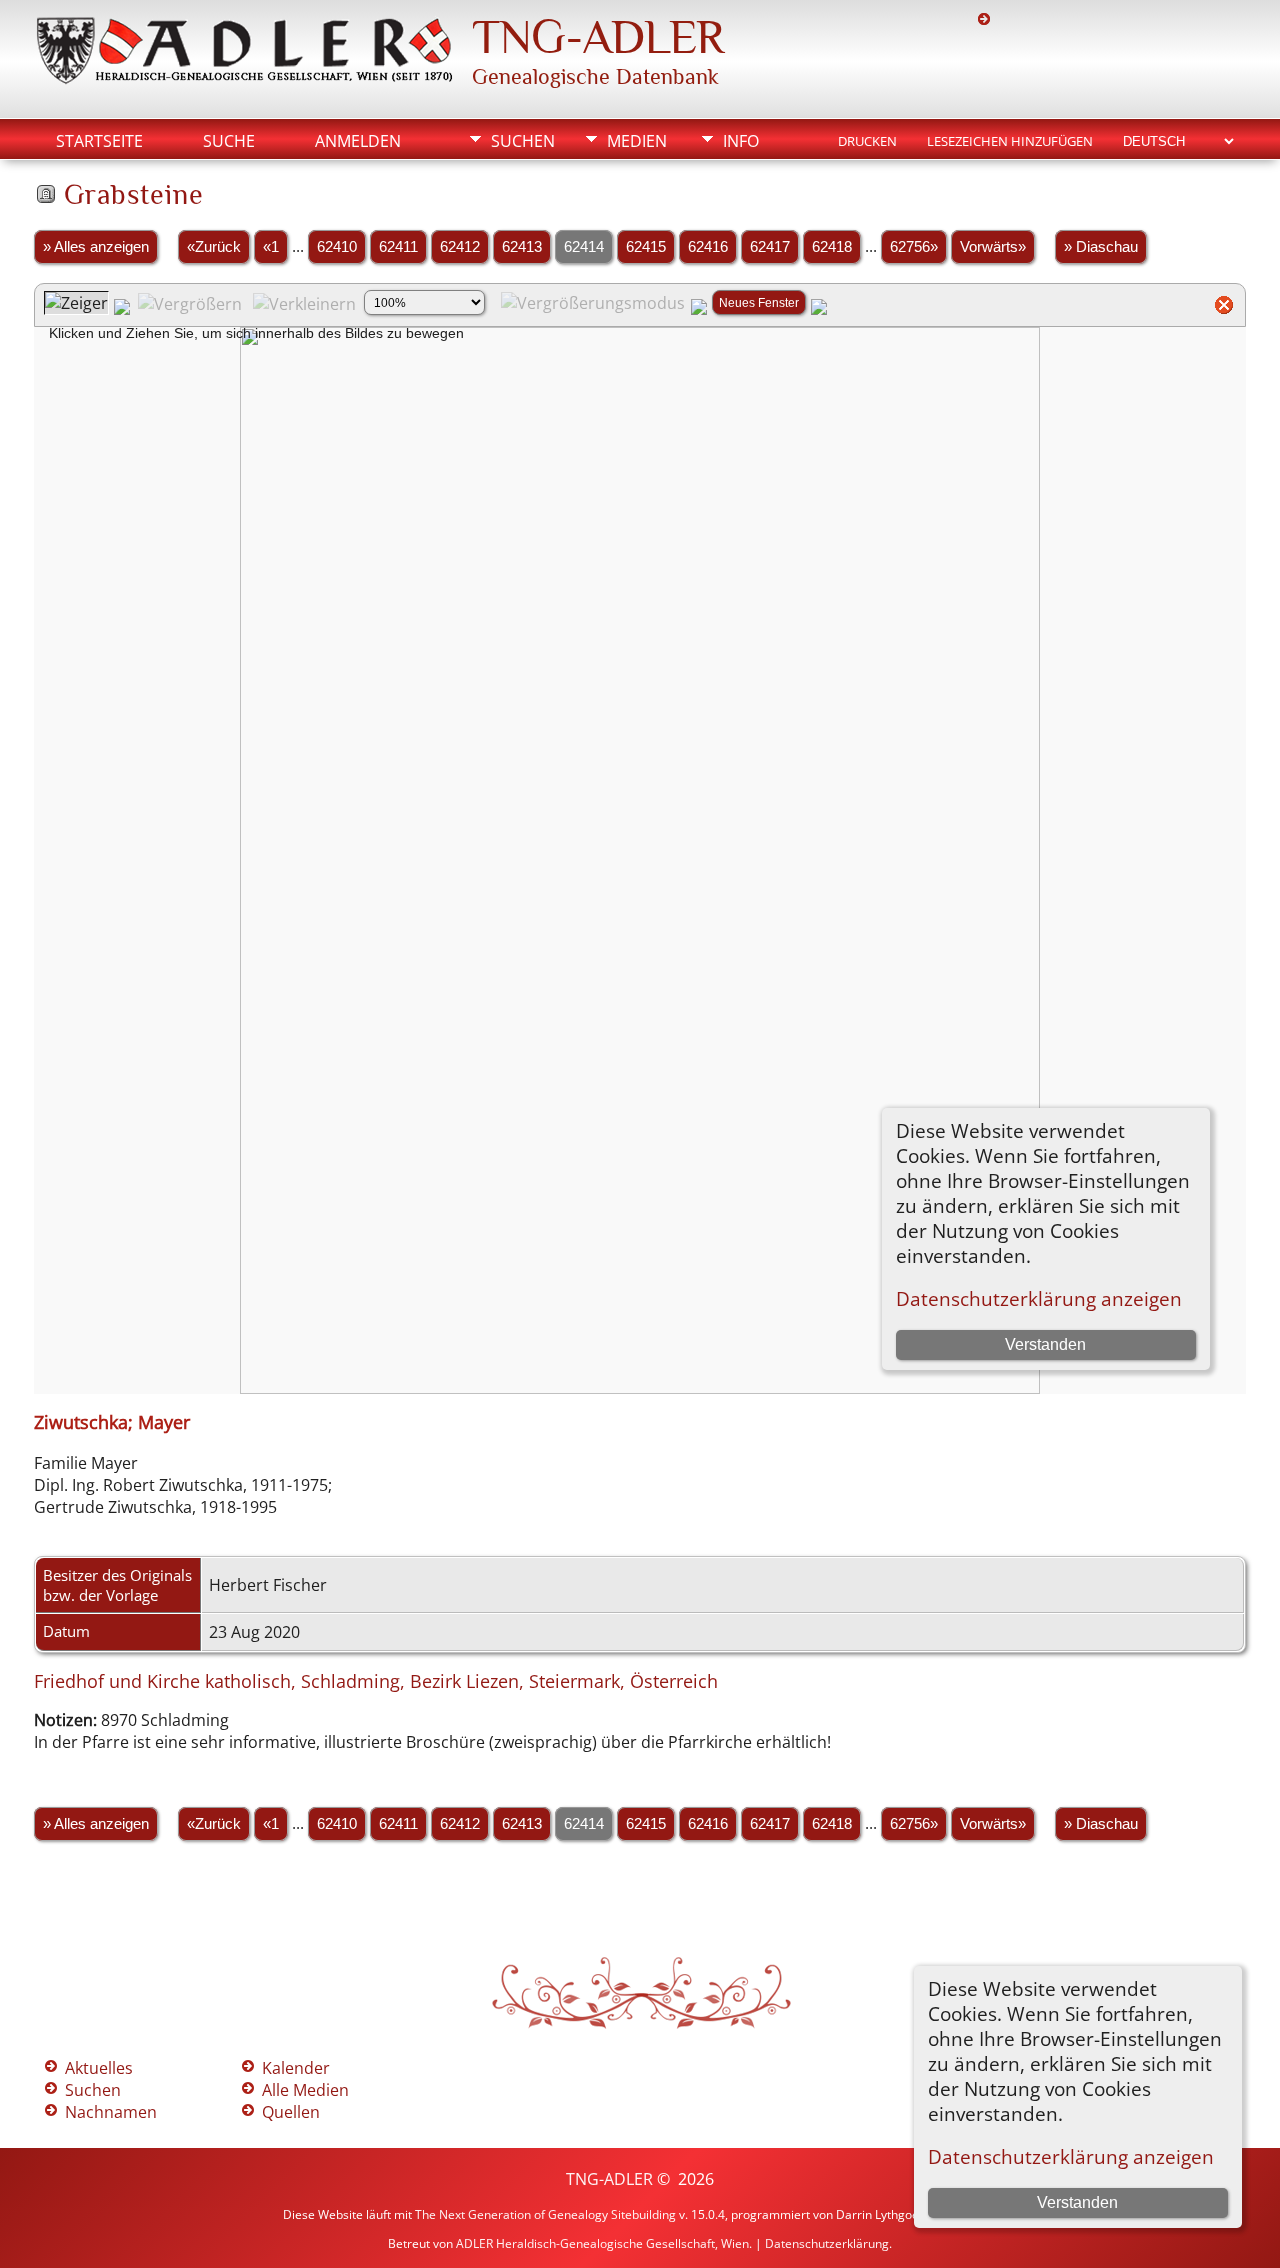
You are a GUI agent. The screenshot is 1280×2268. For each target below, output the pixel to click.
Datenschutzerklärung (827, 2243)
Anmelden (358, 141)
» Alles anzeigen (96, 247)
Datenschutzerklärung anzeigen (1071, 2156)
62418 (832, 247)
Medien (637, 141)
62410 (337, 247)
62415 (646, 247)
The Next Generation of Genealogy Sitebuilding (545, 2214)
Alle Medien (305, 2090)
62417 (770, 247)
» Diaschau (1101, 247)
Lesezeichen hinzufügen (1010, 141)
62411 (398, 247)
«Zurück (214, 247)
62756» (914, 247)
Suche (229, 141)
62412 (460, 247)
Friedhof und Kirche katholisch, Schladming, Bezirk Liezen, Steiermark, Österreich (376, 1681)
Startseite (99, 141)
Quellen (291, 2112)
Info (741, 141)
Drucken (867, 141)
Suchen (523, 141)
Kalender (296, 2068)
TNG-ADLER (598, 37)
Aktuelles (99, 2068)
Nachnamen (111, 2112)
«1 (271, 247)
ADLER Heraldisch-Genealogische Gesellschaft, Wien (602, 2243)
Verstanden (1077, 2202)
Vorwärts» (993, 247)
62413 (522, 247)
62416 (708, 247)
